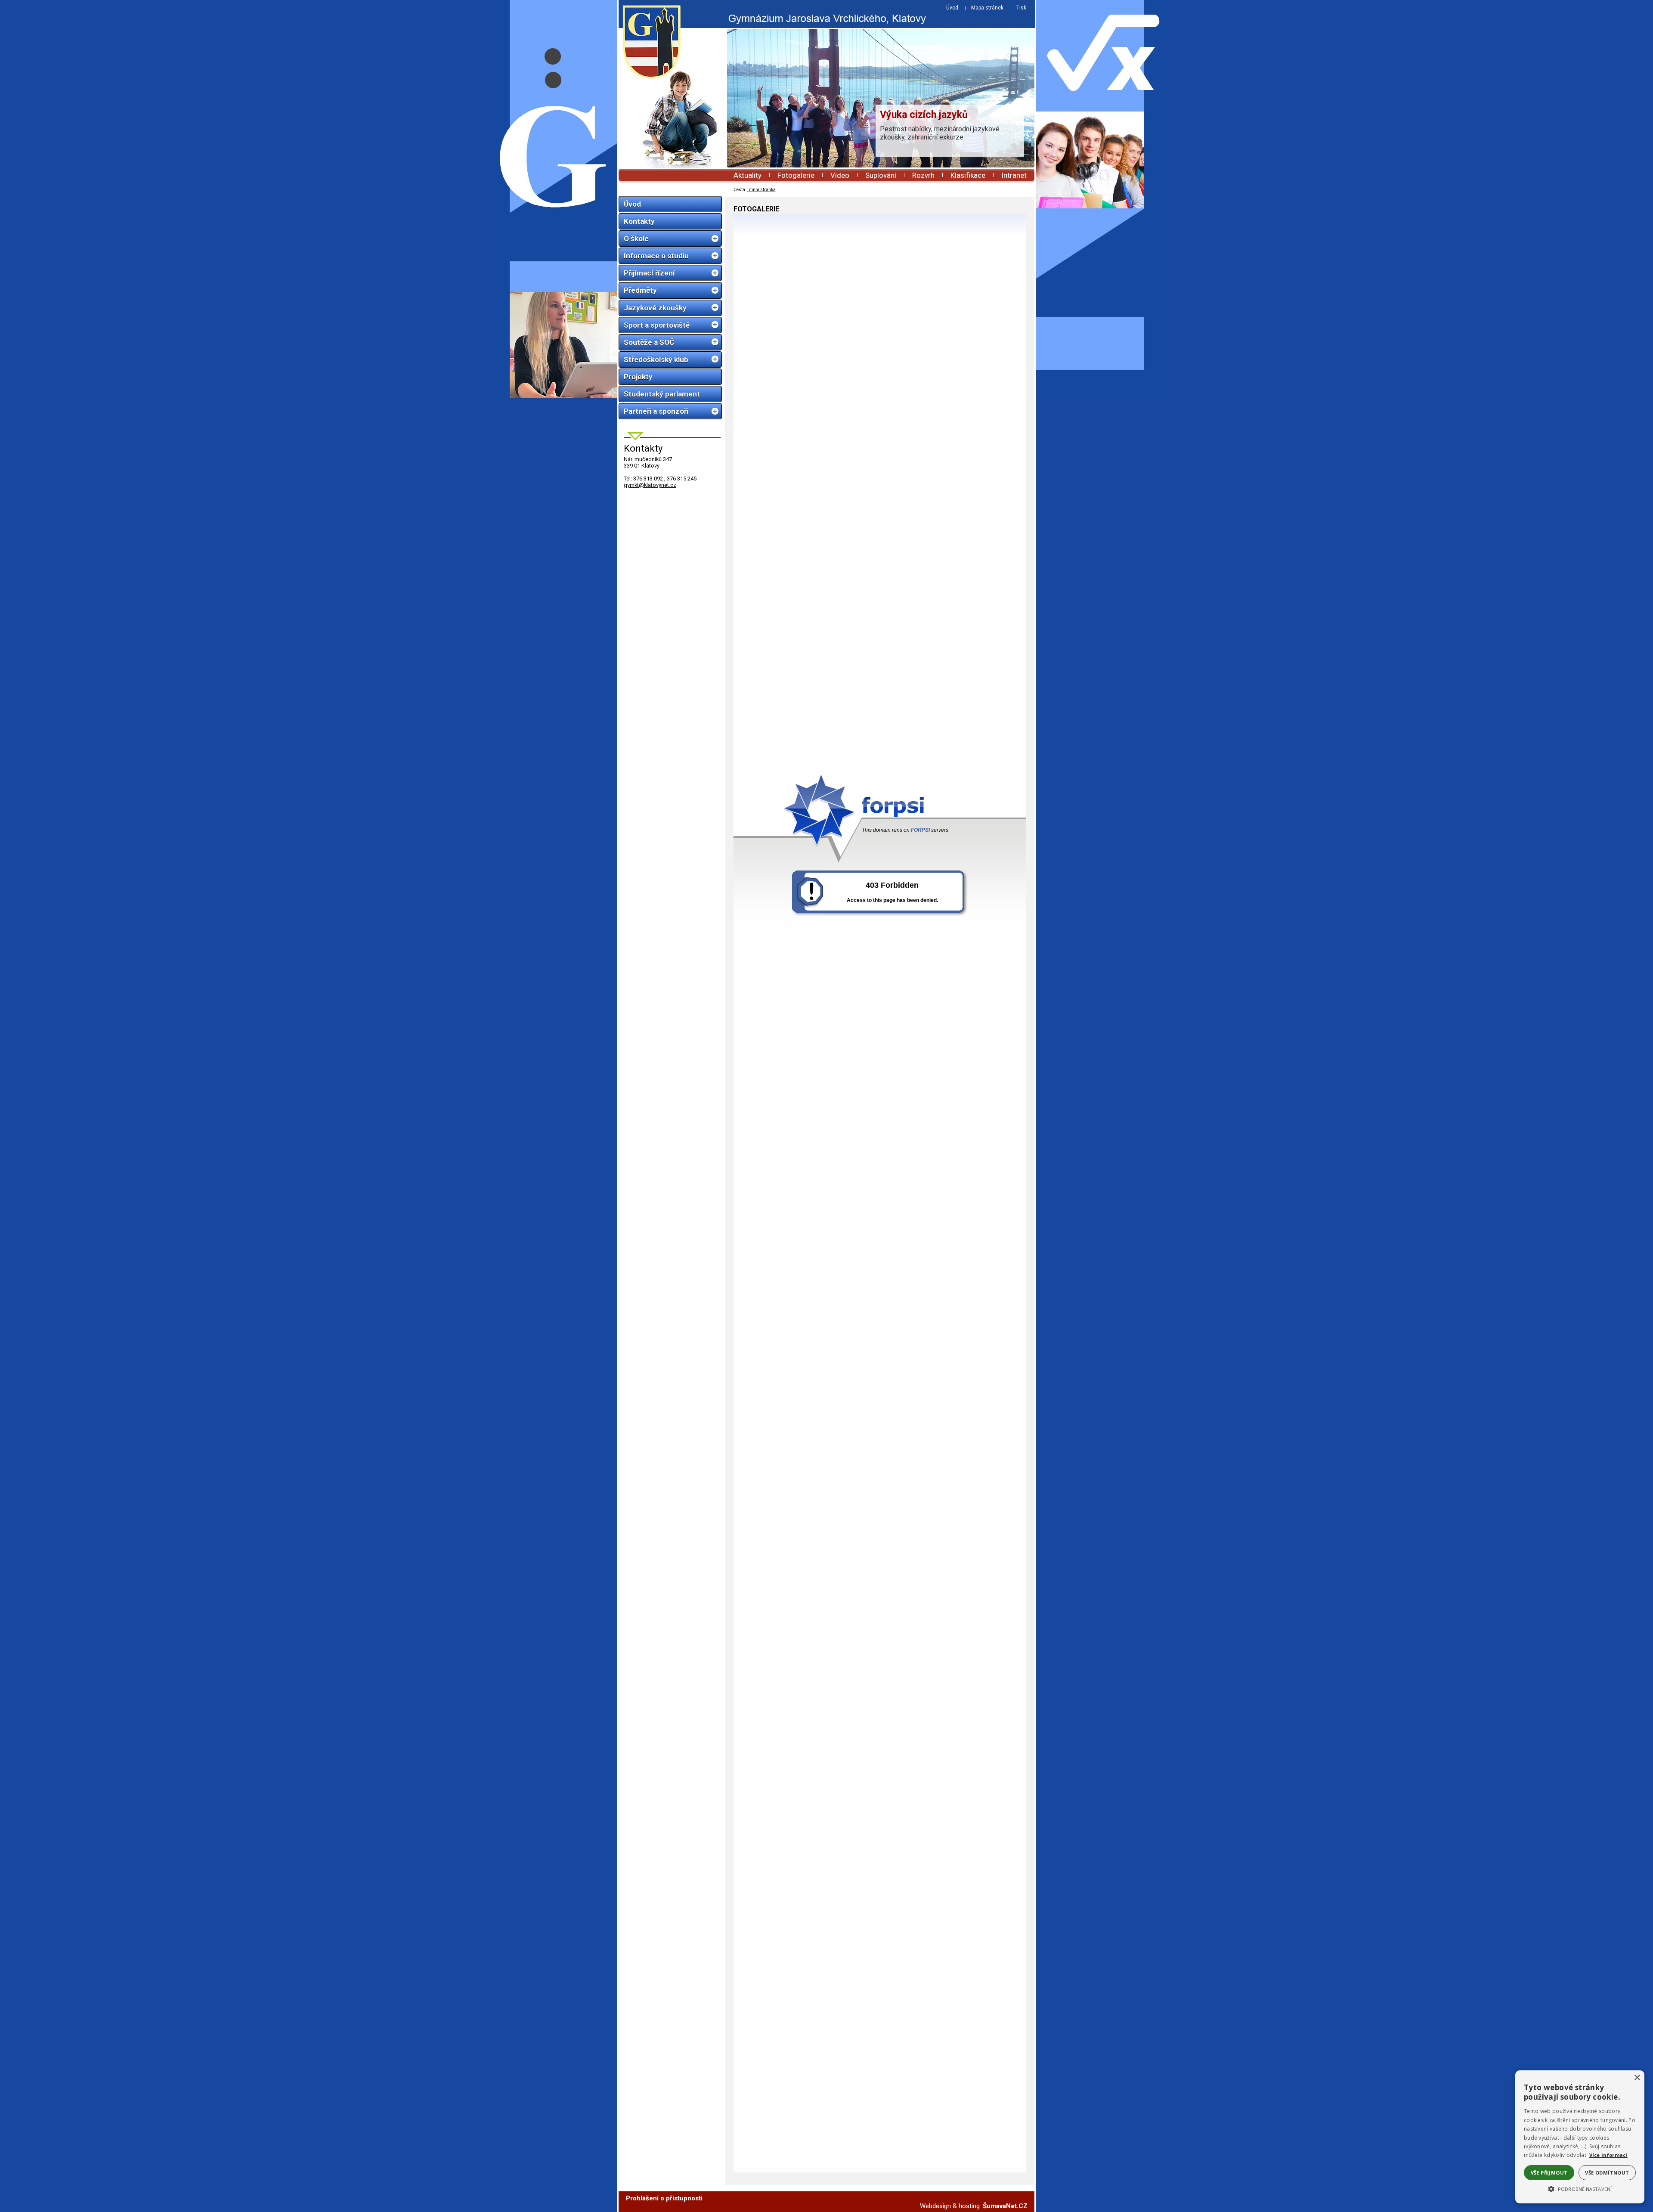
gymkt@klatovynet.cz (650, 485)
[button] (1580, 2188)
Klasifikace (968, 175)
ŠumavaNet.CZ (1005, 2206)
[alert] (1580, 2137)
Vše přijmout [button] (1549, 2173)
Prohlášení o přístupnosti (664, 2198)
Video (840, 175)
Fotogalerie (796, 175)
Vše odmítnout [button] (1607, 2173)
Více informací (1608, 2155)
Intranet (1014, 175)
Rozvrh (923, 175)
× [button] (1637, 2078)
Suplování (881, 175)
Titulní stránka (761, 190)
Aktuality (748, 175)
